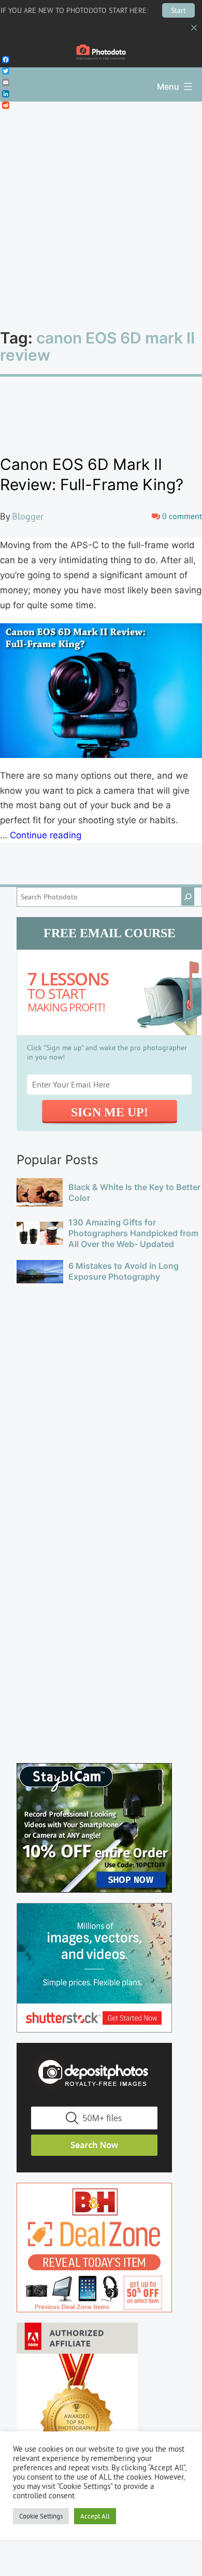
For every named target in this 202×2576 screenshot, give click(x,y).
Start (178, 10)
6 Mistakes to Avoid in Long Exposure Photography (124, 1271)
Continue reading (46, 835)
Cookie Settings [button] (41, 2516)
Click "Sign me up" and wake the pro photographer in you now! (107, 1052)
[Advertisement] (101, 208)
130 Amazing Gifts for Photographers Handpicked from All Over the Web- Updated (133, 1233)
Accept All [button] (95, 2516)
